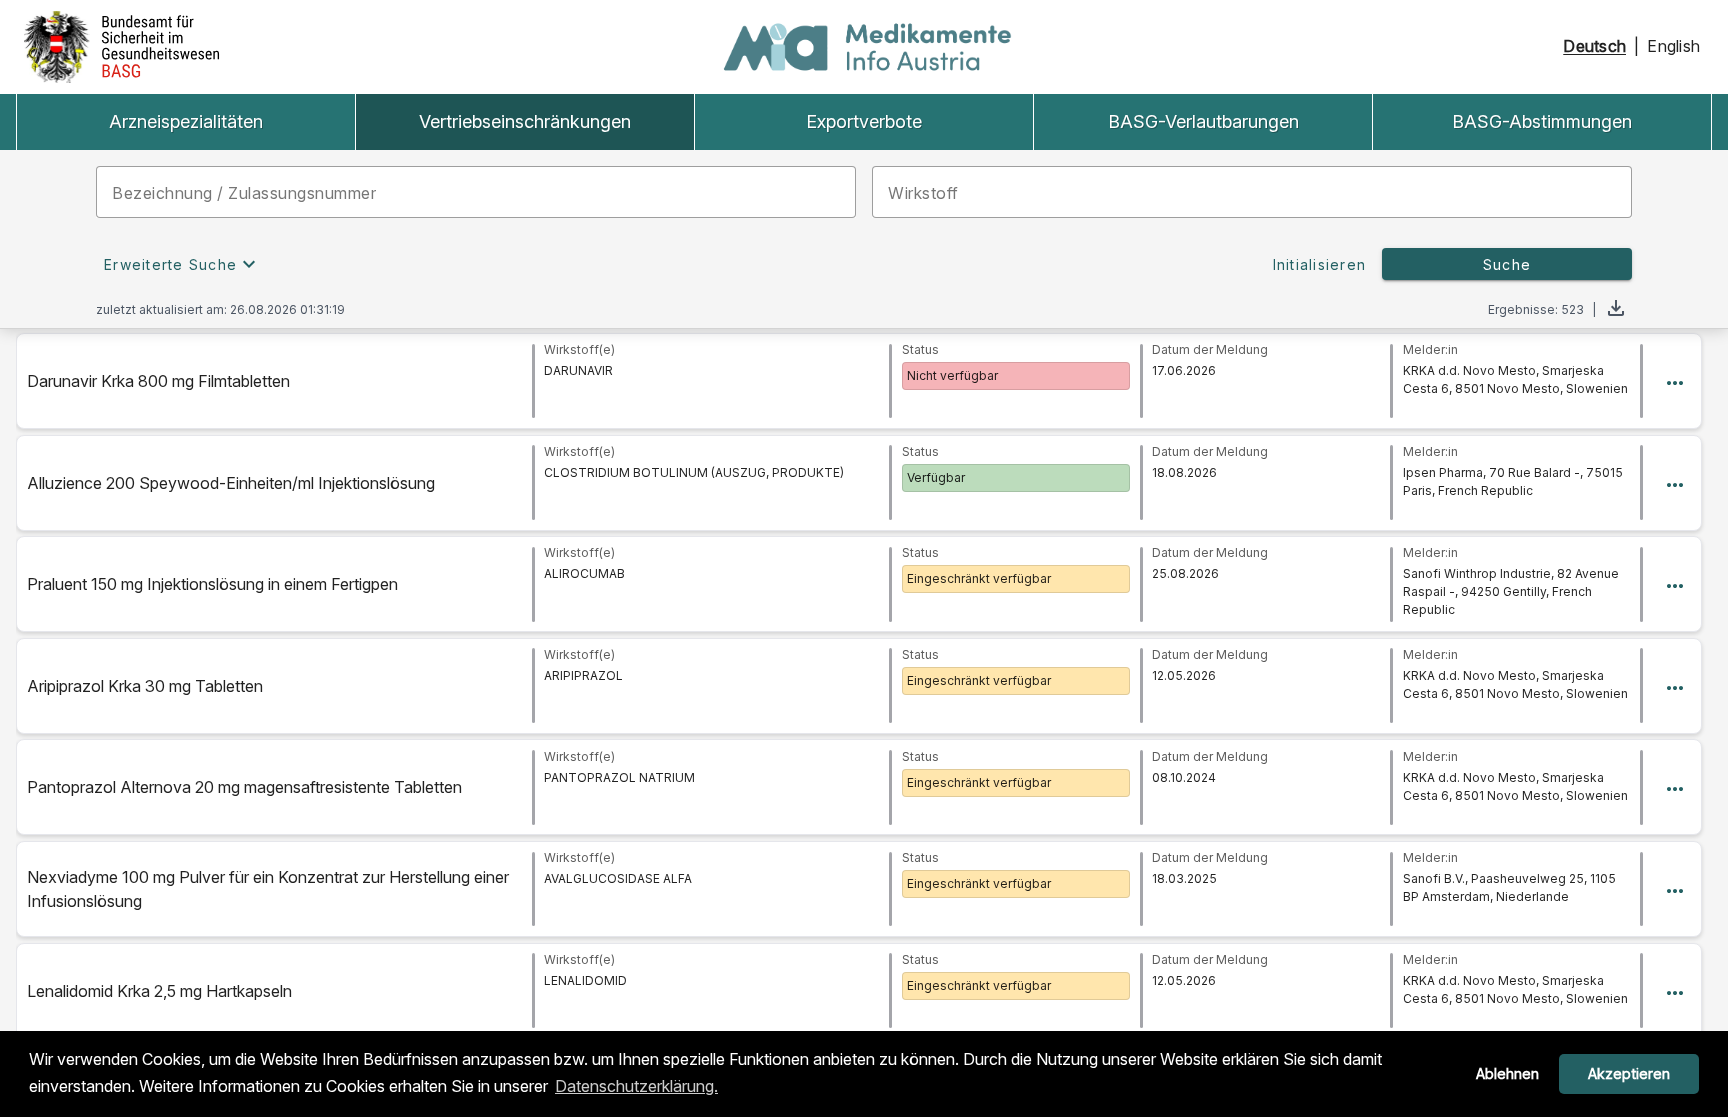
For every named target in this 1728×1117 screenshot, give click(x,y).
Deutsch (1594, 46)
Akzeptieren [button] (1629, 1073)
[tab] (185, 122)
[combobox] (476, 192)
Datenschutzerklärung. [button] (636, 1086)
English (1673, 46)
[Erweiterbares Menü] (1675, 381)
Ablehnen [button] (1507, 1073)
